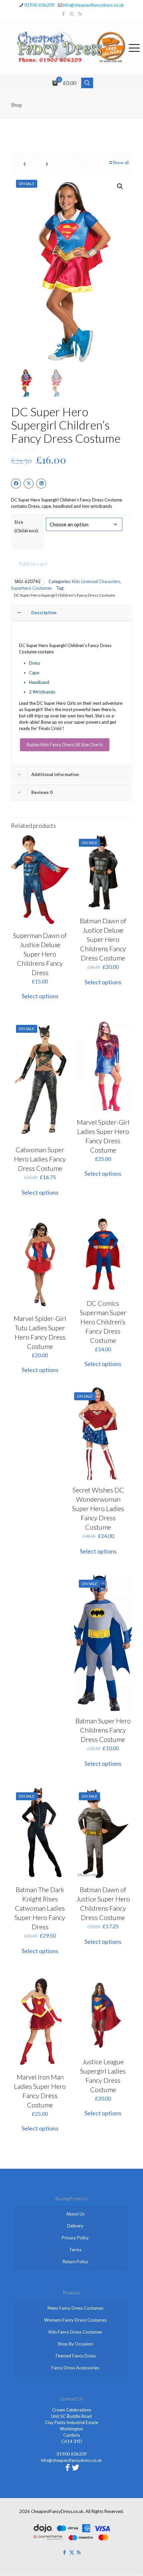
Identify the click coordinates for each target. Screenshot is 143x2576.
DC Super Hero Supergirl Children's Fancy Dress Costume (65, 595)
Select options (40, 996)
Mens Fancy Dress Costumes (75, 2308)
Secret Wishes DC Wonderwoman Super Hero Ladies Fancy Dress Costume (98, 1508)
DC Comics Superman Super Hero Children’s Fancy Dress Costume (103, 1322)
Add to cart (33, 563)
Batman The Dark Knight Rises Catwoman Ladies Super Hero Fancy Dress (40, 1908)
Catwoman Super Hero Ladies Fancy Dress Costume (40, 1159)
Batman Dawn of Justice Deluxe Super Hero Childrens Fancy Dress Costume (103, 939)
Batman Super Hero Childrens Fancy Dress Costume (103, 1730)
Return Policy (75, 2262)
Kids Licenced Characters (96, 581)
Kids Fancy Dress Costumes (75, 2332)
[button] (120, 186)
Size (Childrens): (26, 526)
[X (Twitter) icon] (72, 14)
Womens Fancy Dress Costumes (75, 2320)
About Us (75, 2214)
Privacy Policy (75, 2238)
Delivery (75, 2226)
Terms (75, 2250)
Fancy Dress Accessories (75, 2368)
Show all (121, 163)
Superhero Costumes (31, 588)
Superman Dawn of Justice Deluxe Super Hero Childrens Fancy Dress (40, 954)
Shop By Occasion (75, 2344)
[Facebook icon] (63, 14)
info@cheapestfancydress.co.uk (93, 5)
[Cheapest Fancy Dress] (71, 47)
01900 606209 (39, 5)
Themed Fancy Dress (75, 2356)
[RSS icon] (80, 14)
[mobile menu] (134, 47)
